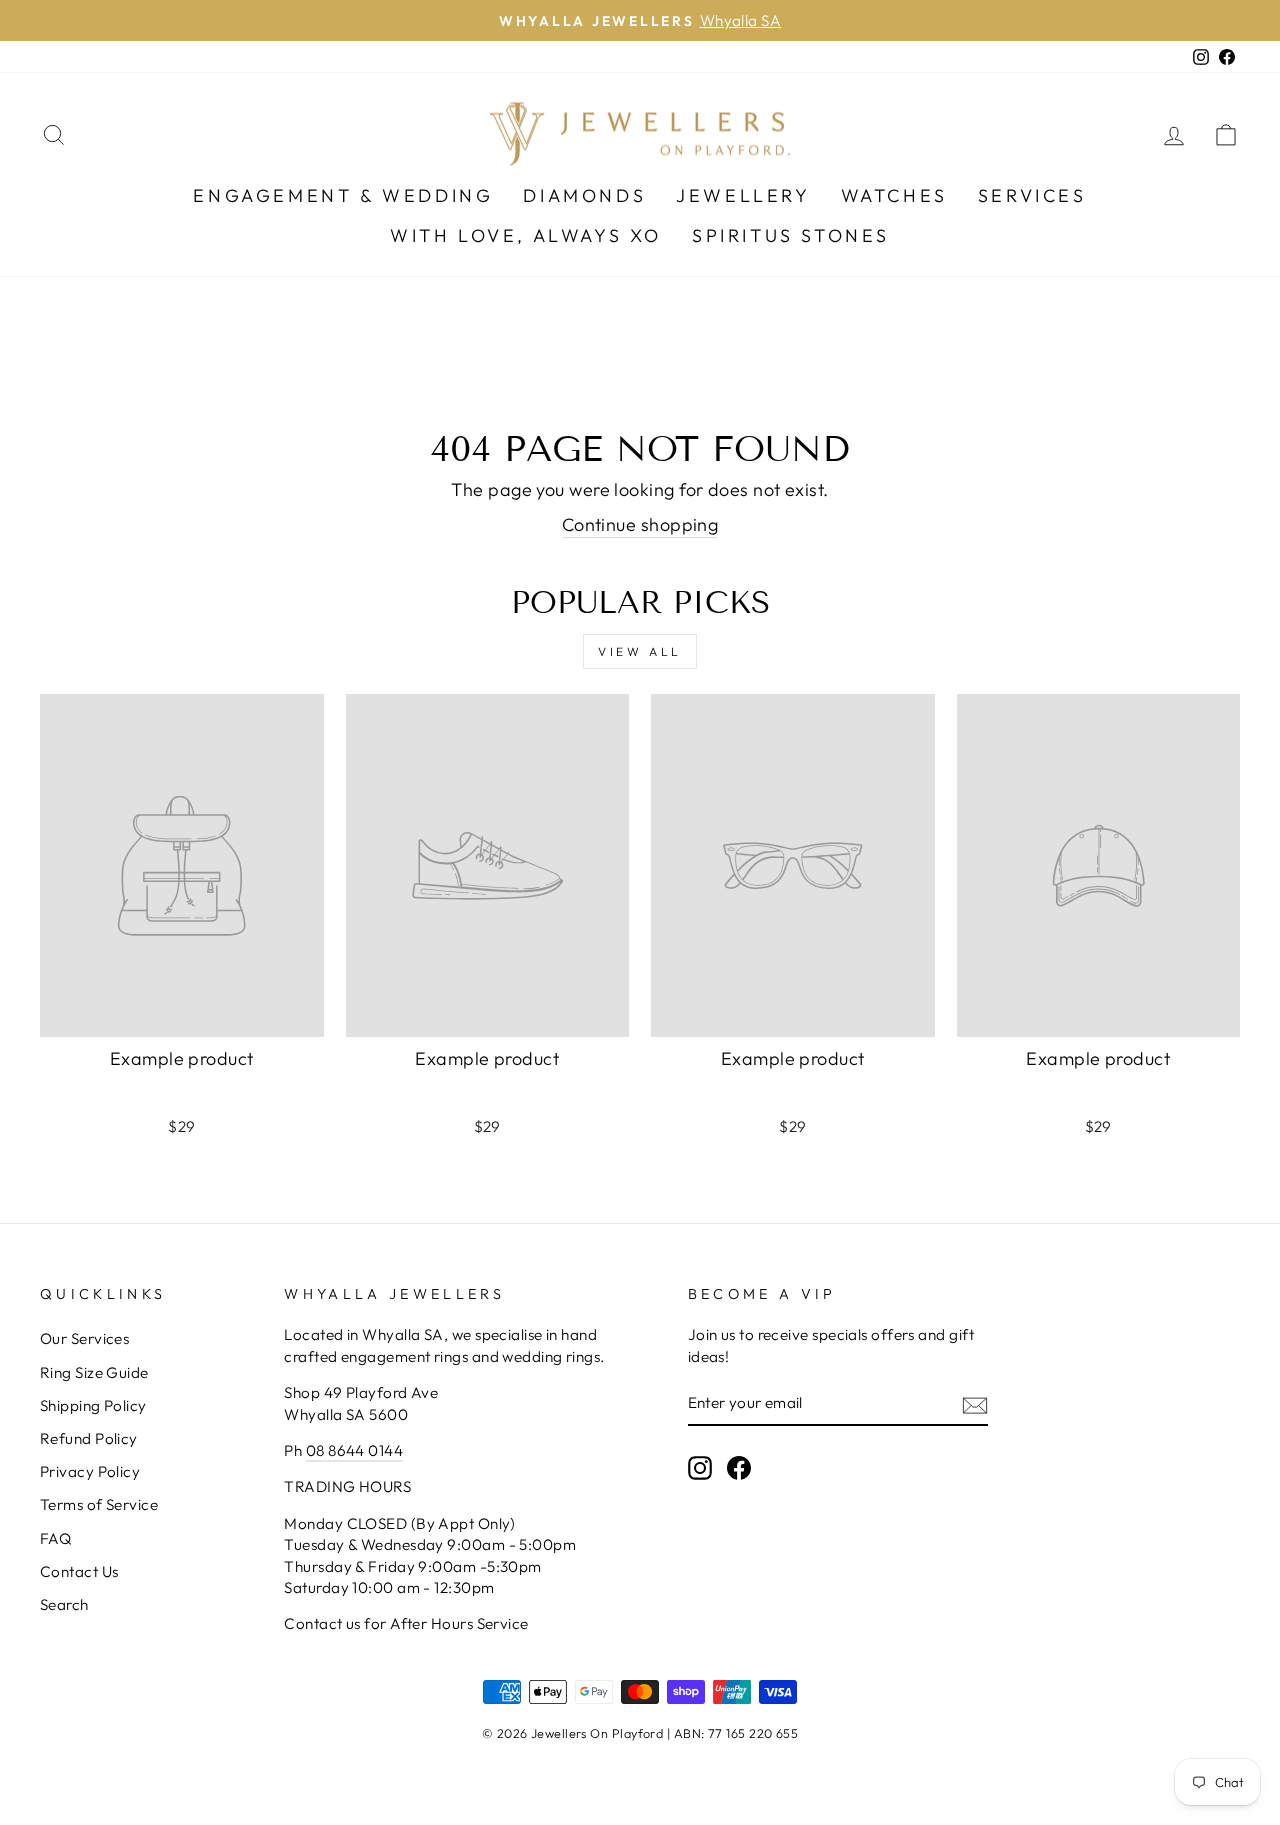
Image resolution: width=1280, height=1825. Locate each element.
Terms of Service (99, 1504)
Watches (894, 195)
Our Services (84, 1338)
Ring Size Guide (94, 1372)
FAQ (55, 1538)
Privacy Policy (90, 1471)
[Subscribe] (975, 1403)
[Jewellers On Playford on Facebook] (739, 1468)
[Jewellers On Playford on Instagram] (700, 1468)
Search (64, 1604)
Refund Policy (89, 1438)
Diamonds (584, 195)
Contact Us (79, 1571)
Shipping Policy (93, 1405)
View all (640, 651)
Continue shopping (640, 524)
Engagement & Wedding (343, 195)
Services (1032, 195)
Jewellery (743, 195)
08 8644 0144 (354, 1450)
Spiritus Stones (791, 235)
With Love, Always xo (526, 235)
